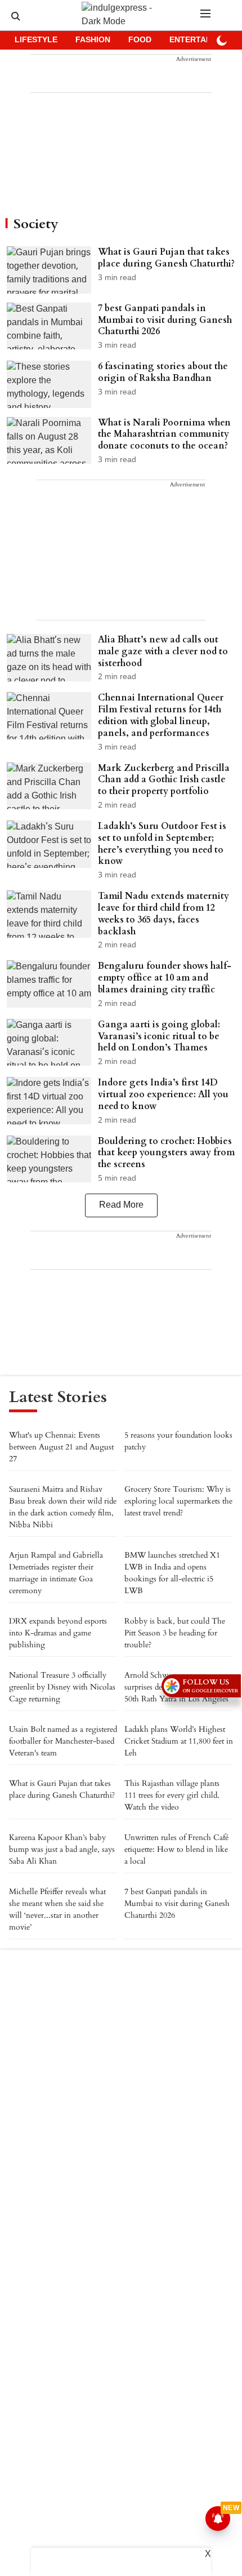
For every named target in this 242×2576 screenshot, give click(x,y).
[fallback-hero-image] (52, 270)
